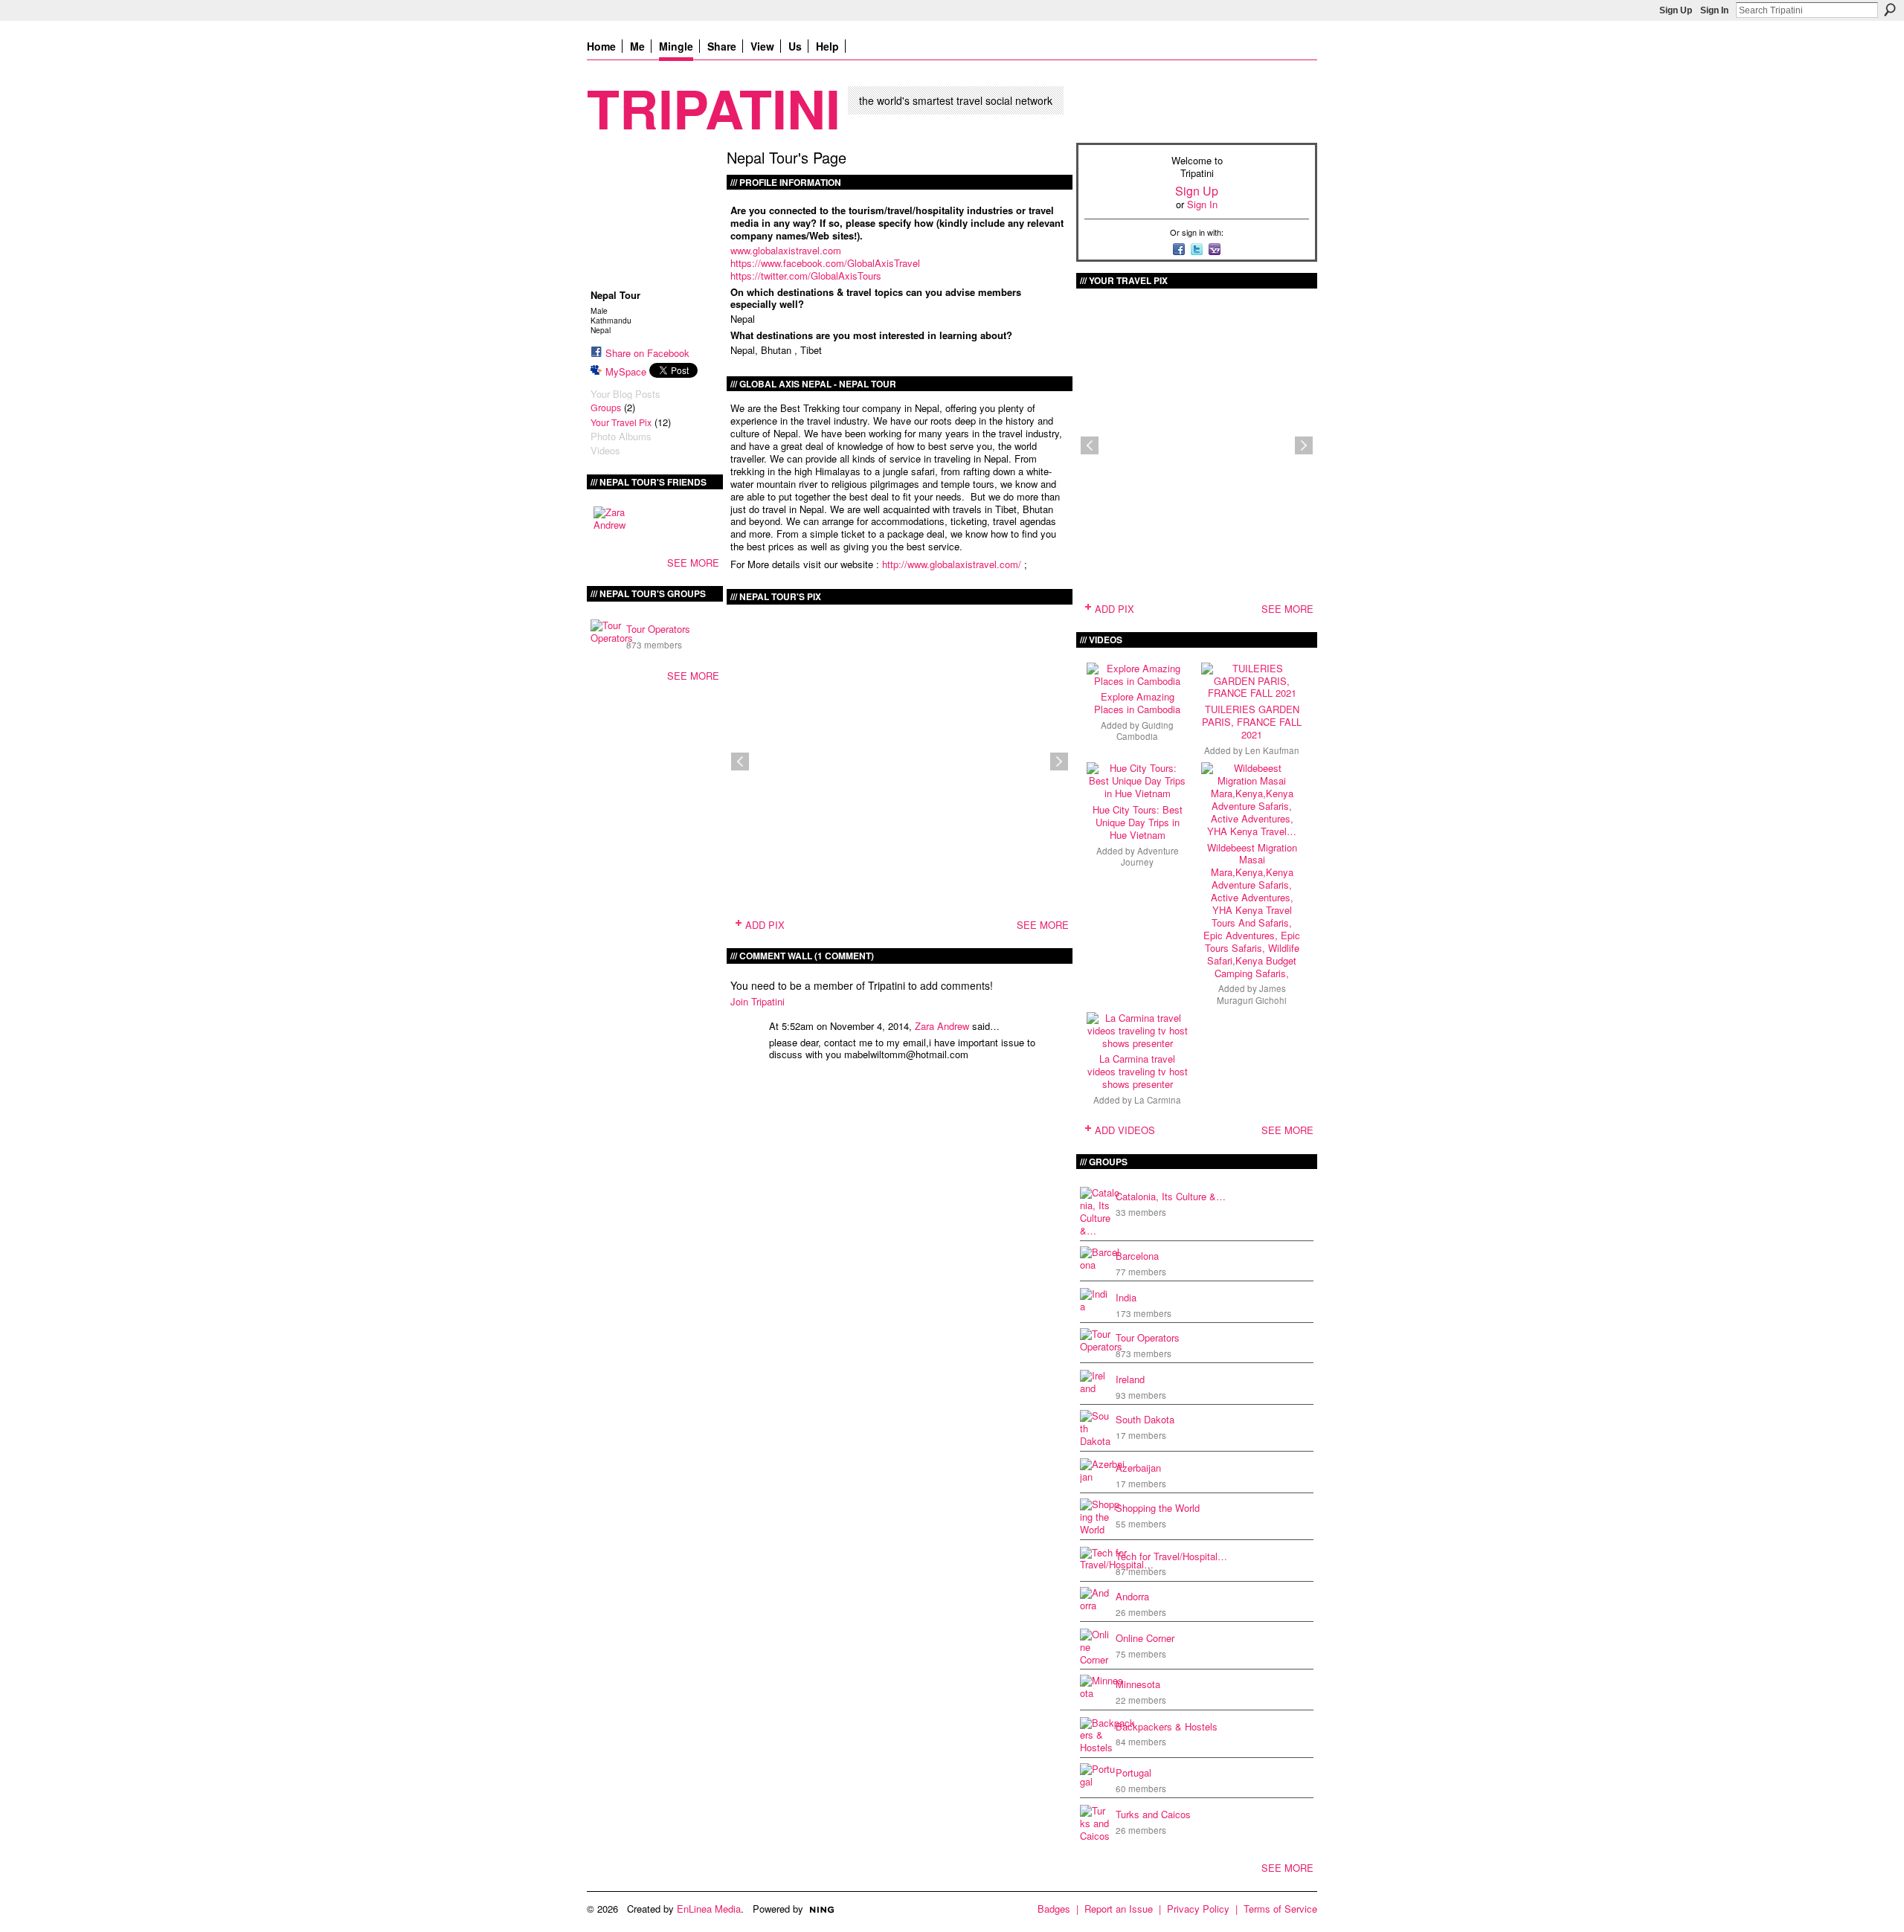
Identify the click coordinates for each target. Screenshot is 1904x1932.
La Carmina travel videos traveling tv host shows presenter (1138, 1071)
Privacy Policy (1198, 1909)
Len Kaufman (1272, 750)
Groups (606, 408)
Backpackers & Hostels (1167, 1726)
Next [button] (1059, 761)
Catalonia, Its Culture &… (1171, 1196)
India (1126, 1297)
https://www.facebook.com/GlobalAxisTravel (825, 263)
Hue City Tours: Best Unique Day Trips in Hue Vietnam (1138, 822)
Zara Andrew (942, 1026)
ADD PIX (765, 925)
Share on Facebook (647, 353)
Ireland (1130, 1379)
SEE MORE (693, 563)
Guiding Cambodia (1145, 731)
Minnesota (1138, 1684)
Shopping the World (1158, 1508)
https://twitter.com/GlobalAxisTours (806, 276)
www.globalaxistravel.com (786, 250)
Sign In (1714, 10)
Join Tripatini (758, 1001)
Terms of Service (1280, 1909)
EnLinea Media (709, 1909)
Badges (1054, 1909)
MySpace (626, 371)
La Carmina (1158, 1100)
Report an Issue (1119, 1909)
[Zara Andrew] (611, 524)
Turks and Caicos (1153, 1814)
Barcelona (1137, 1256)
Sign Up (1676, 10)
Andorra (1132, 1596)
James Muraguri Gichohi (1252, 994)
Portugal (1133, 1772)
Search (1890, 10)
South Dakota (1145, 1419)
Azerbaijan (1138, 1468)
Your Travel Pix (621, 422)
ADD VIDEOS (1125, 1130)
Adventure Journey (1150, 856)
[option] (900, 761)
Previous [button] (740, 761)
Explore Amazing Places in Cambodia (1137, 703)
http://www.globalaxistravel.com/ (953, 564)
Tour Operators (658, 629)
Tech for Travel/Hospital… (1171, 1556)
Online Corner (1145, 1638)
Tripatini (714, 107)
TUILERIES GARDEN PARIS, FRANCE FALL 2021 (1252, 722)
